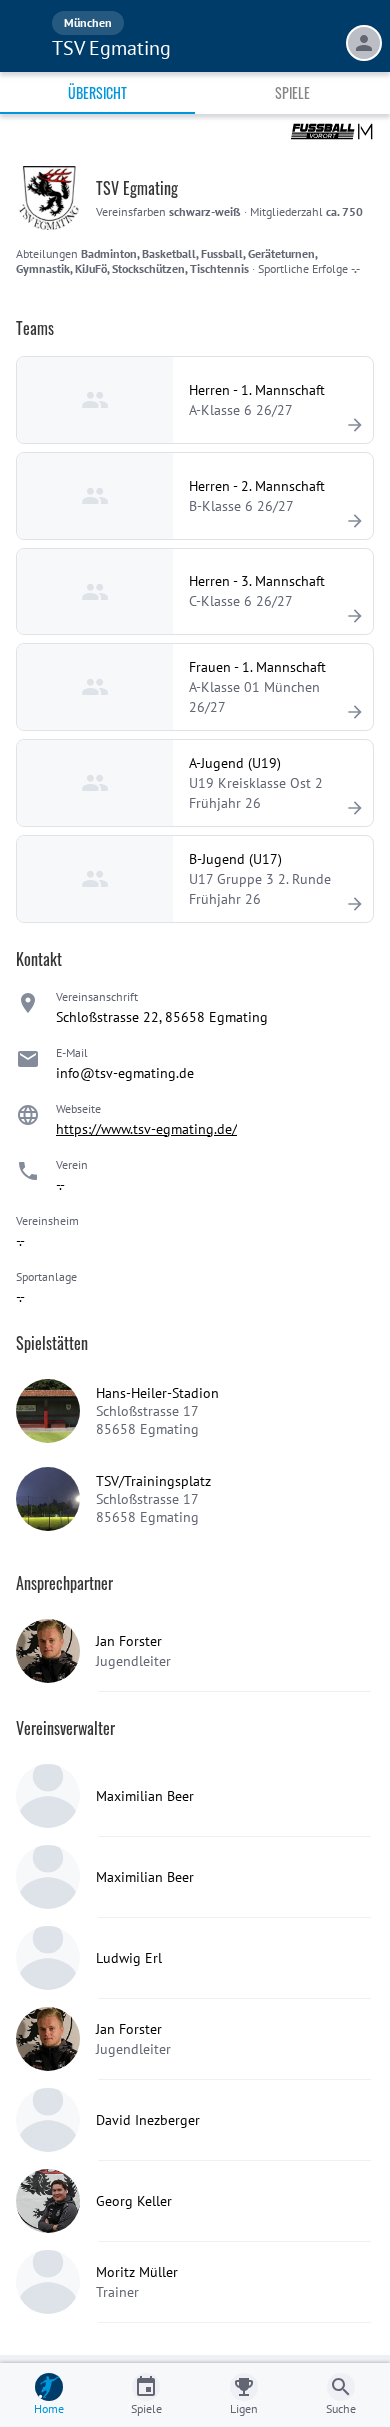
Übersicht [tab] (97, 92)
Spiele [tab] (292, 92)
